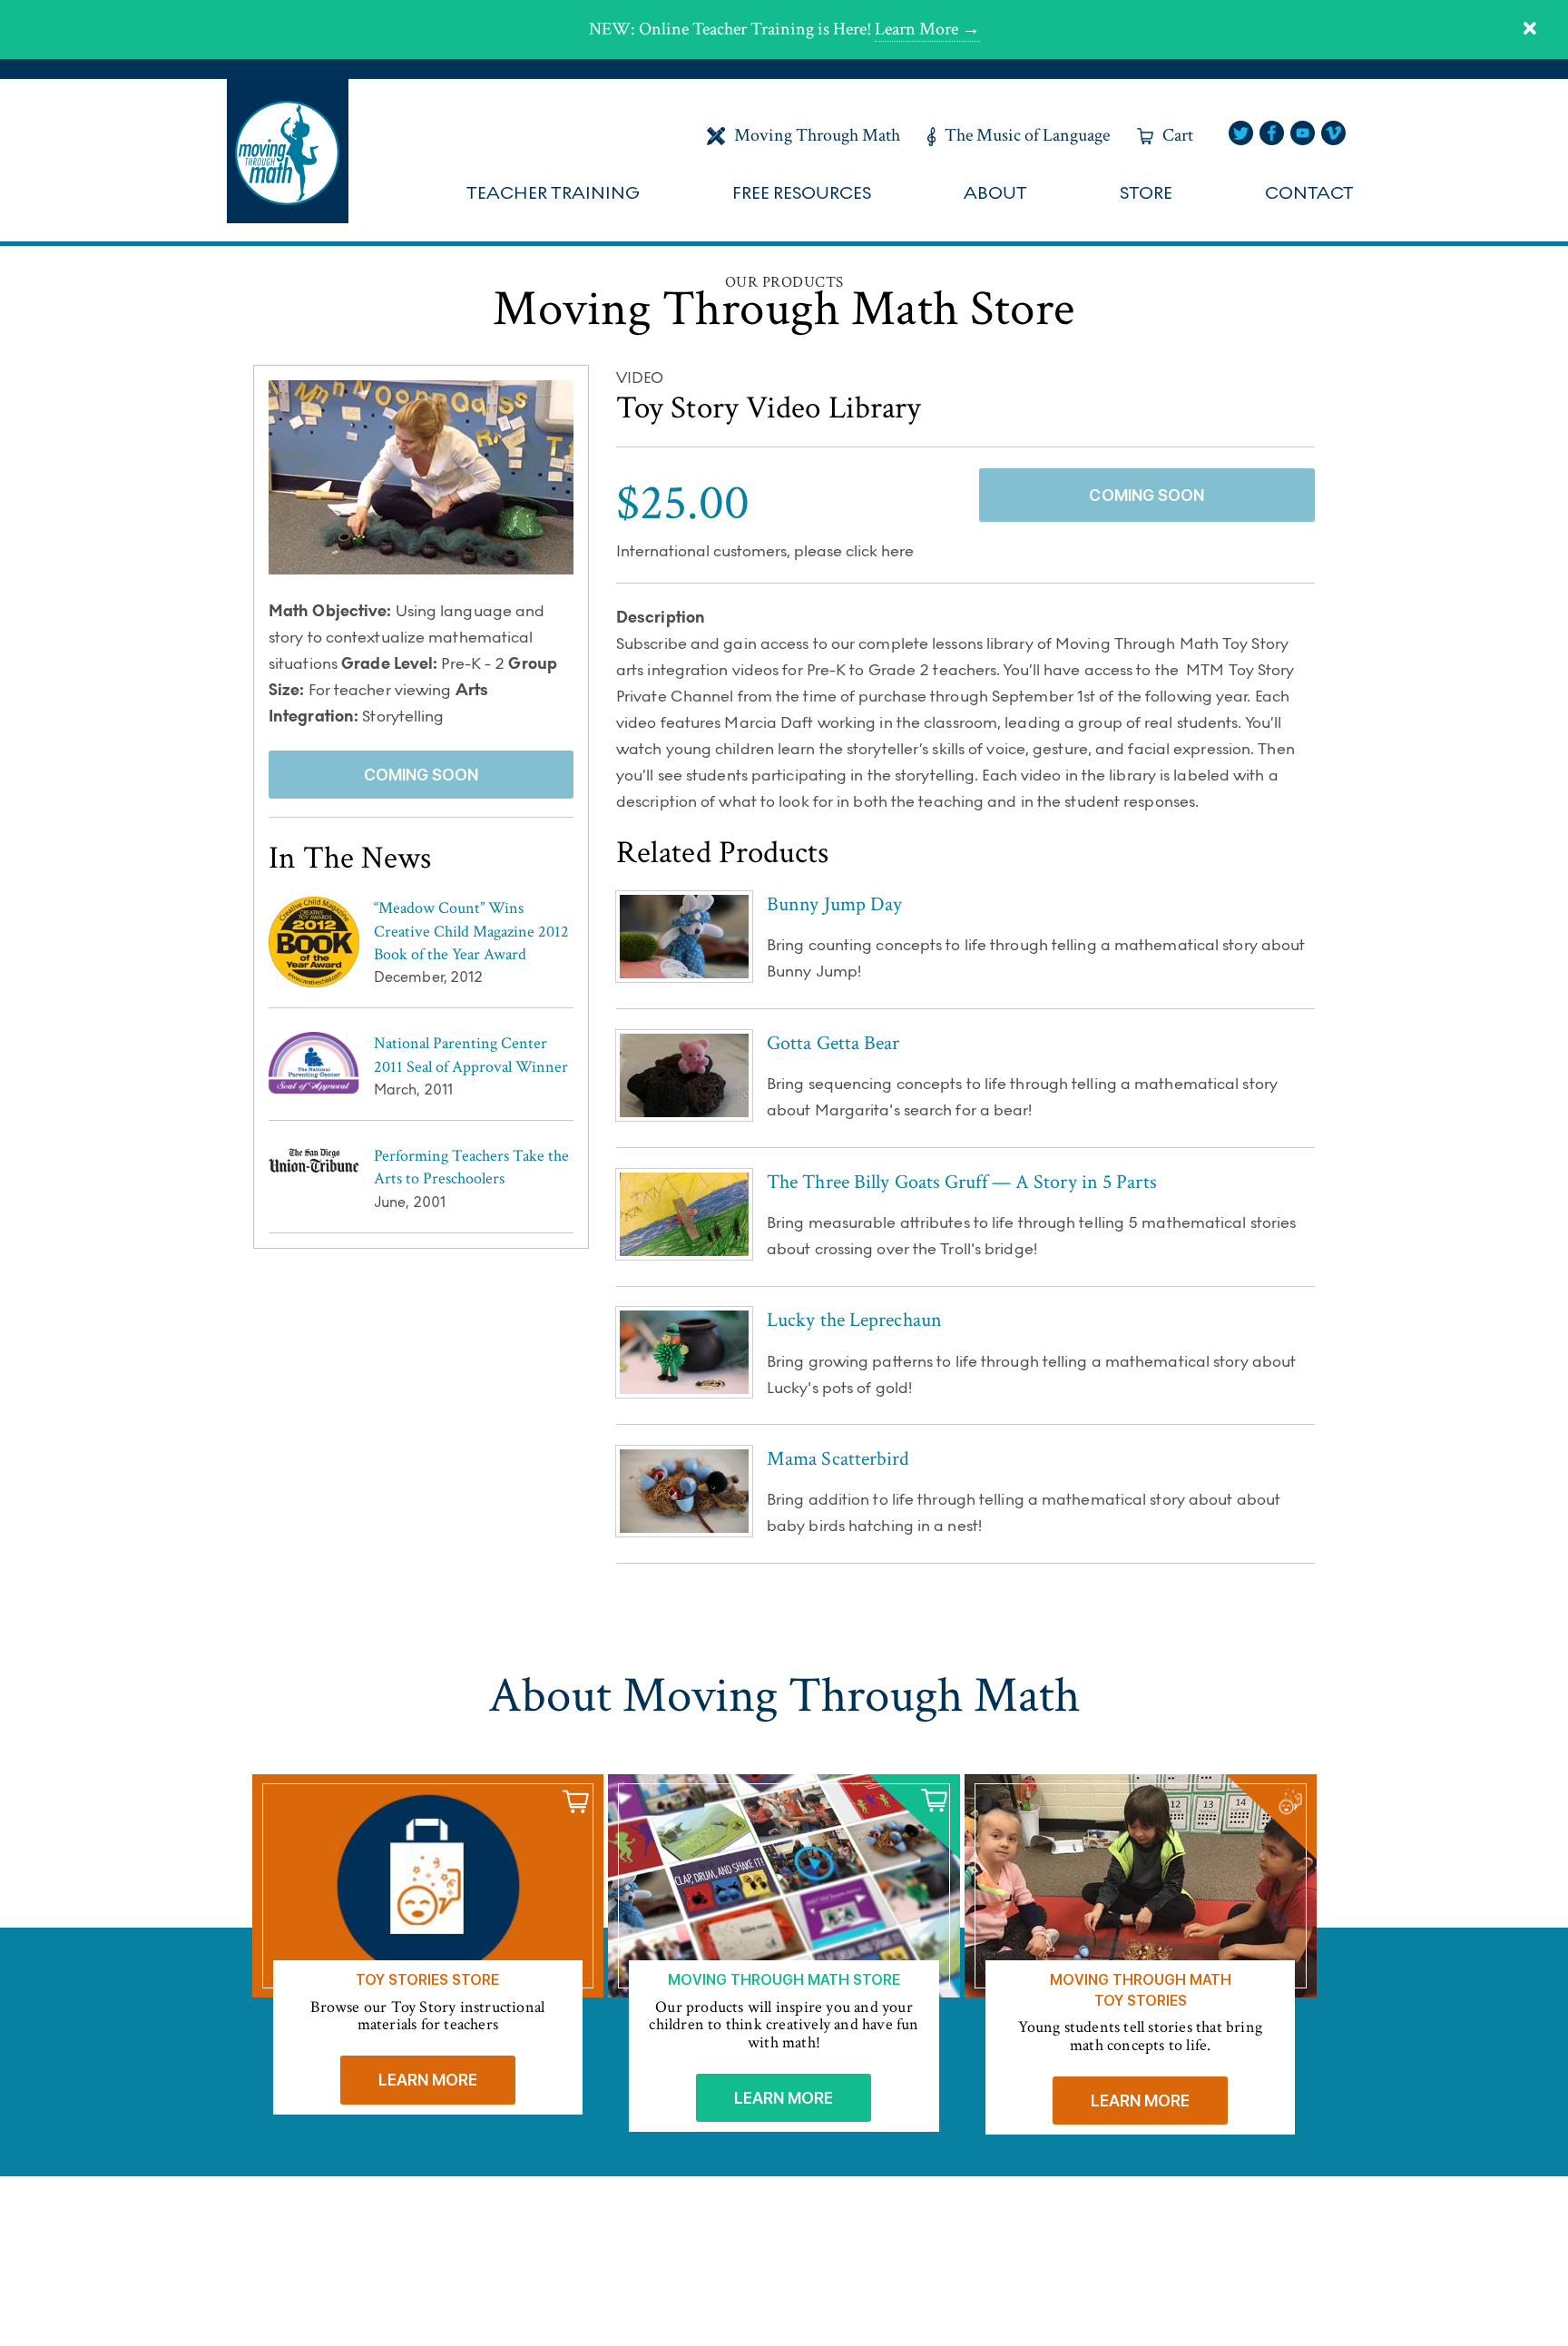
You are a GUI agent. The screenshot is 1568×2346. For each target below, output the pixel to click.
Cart (1178, 135)
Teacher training (553, 193)
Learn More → (927, 29)
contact (1309, 193)
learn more (428, 2080)
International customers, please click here (765, 552)
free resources (802, 193)
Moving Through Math (817, 135)
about (995, 193)
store (1146, 193)
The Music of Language (1027, 135)
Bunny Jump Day (834, 904)
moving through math (288, 151)
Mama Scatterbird (838, 1459)
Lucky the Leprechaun (854, 1320)
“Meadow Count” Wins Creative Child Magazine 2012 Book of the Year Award (471, 931)
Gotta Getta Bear (833, 1043)
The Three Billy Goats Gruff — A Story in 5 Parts (962, 1182)
